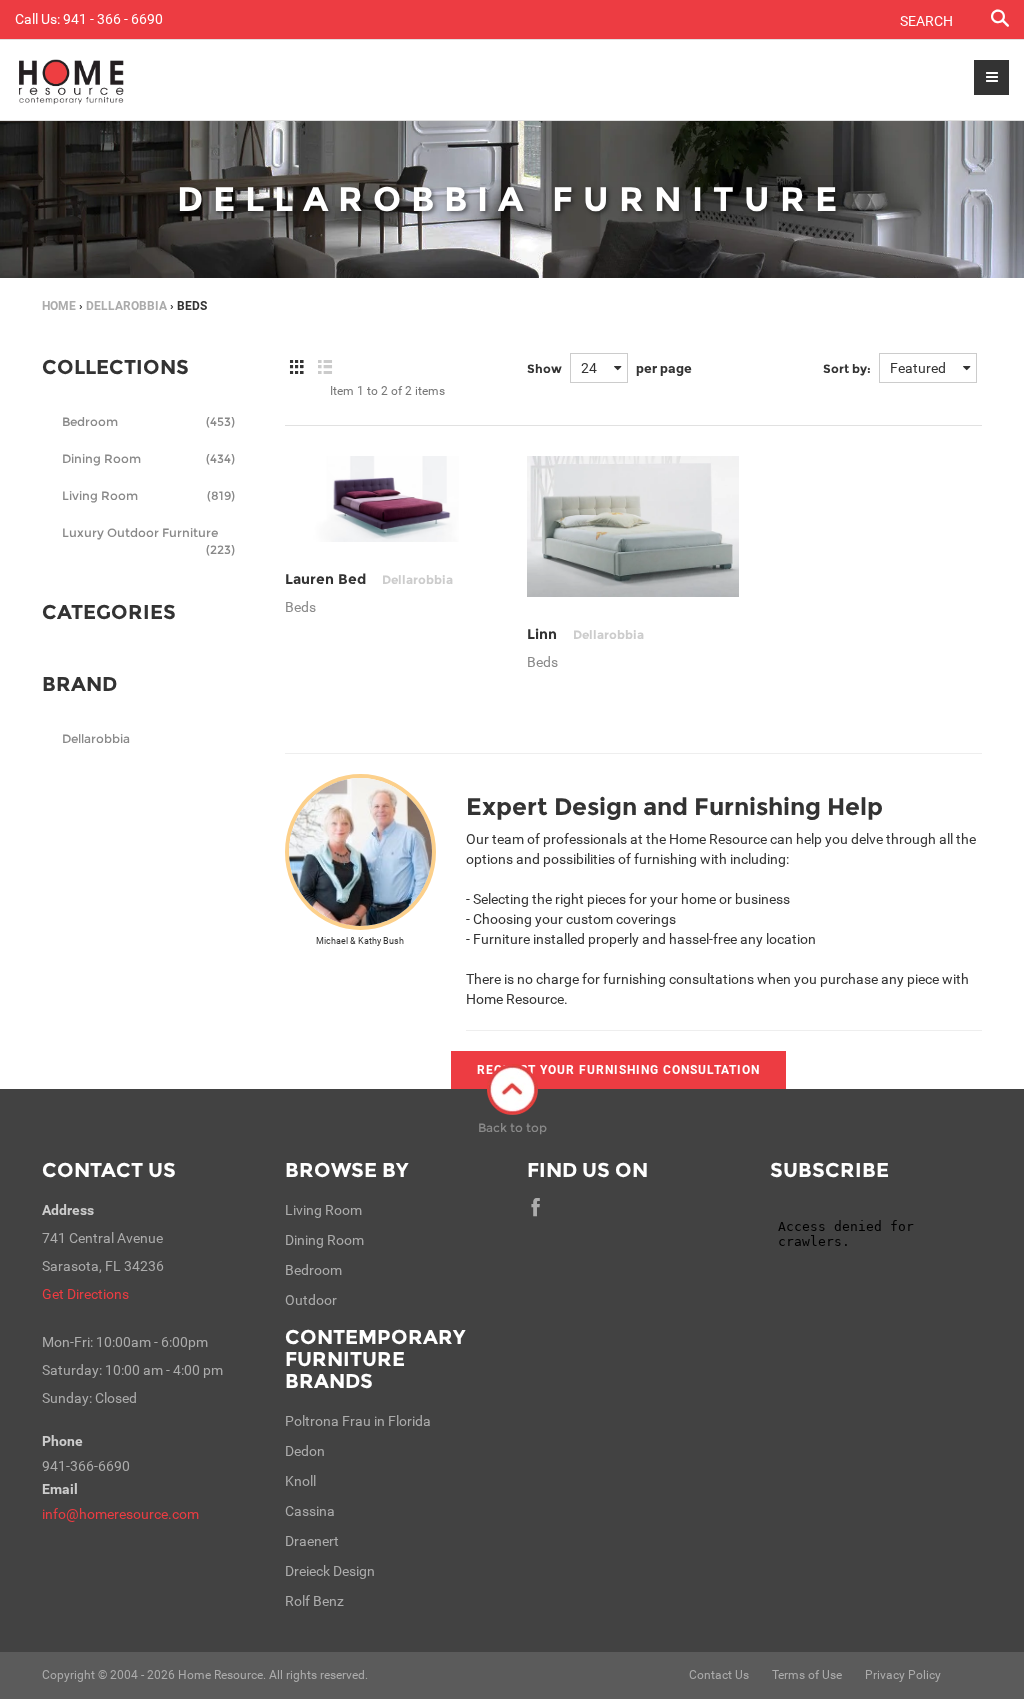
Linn (585, 634)
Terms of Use (807, 1675)
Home (59, 306)
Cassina (310, 1511)
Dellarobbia (96, 738)
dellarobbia (126, 306)
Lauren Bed (369, 579)
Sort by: (847, 368)
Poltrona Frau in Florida (358, 1421)
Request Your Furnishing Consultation (618, 1070)
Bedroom (148, 421)
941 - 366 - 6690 (113, 19)
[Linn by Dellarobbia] (633, 527)
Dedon (305, 1451)
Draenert (312, 1541)
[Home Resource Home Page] (71, 80)
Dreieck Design (330, 1571)
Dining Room (148, 458)
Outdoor (311, 1300)
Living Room (148, 495)
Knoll (300, 1481)
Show (544, 368)
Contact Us (109, 1170)
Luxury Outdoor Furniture (148, 538)
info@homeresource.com (120, 1514)
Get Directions (85, 1294)
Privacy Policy (903, 1675)
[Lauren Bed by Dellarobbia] (391, 499)
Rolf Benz (314, 1601)
